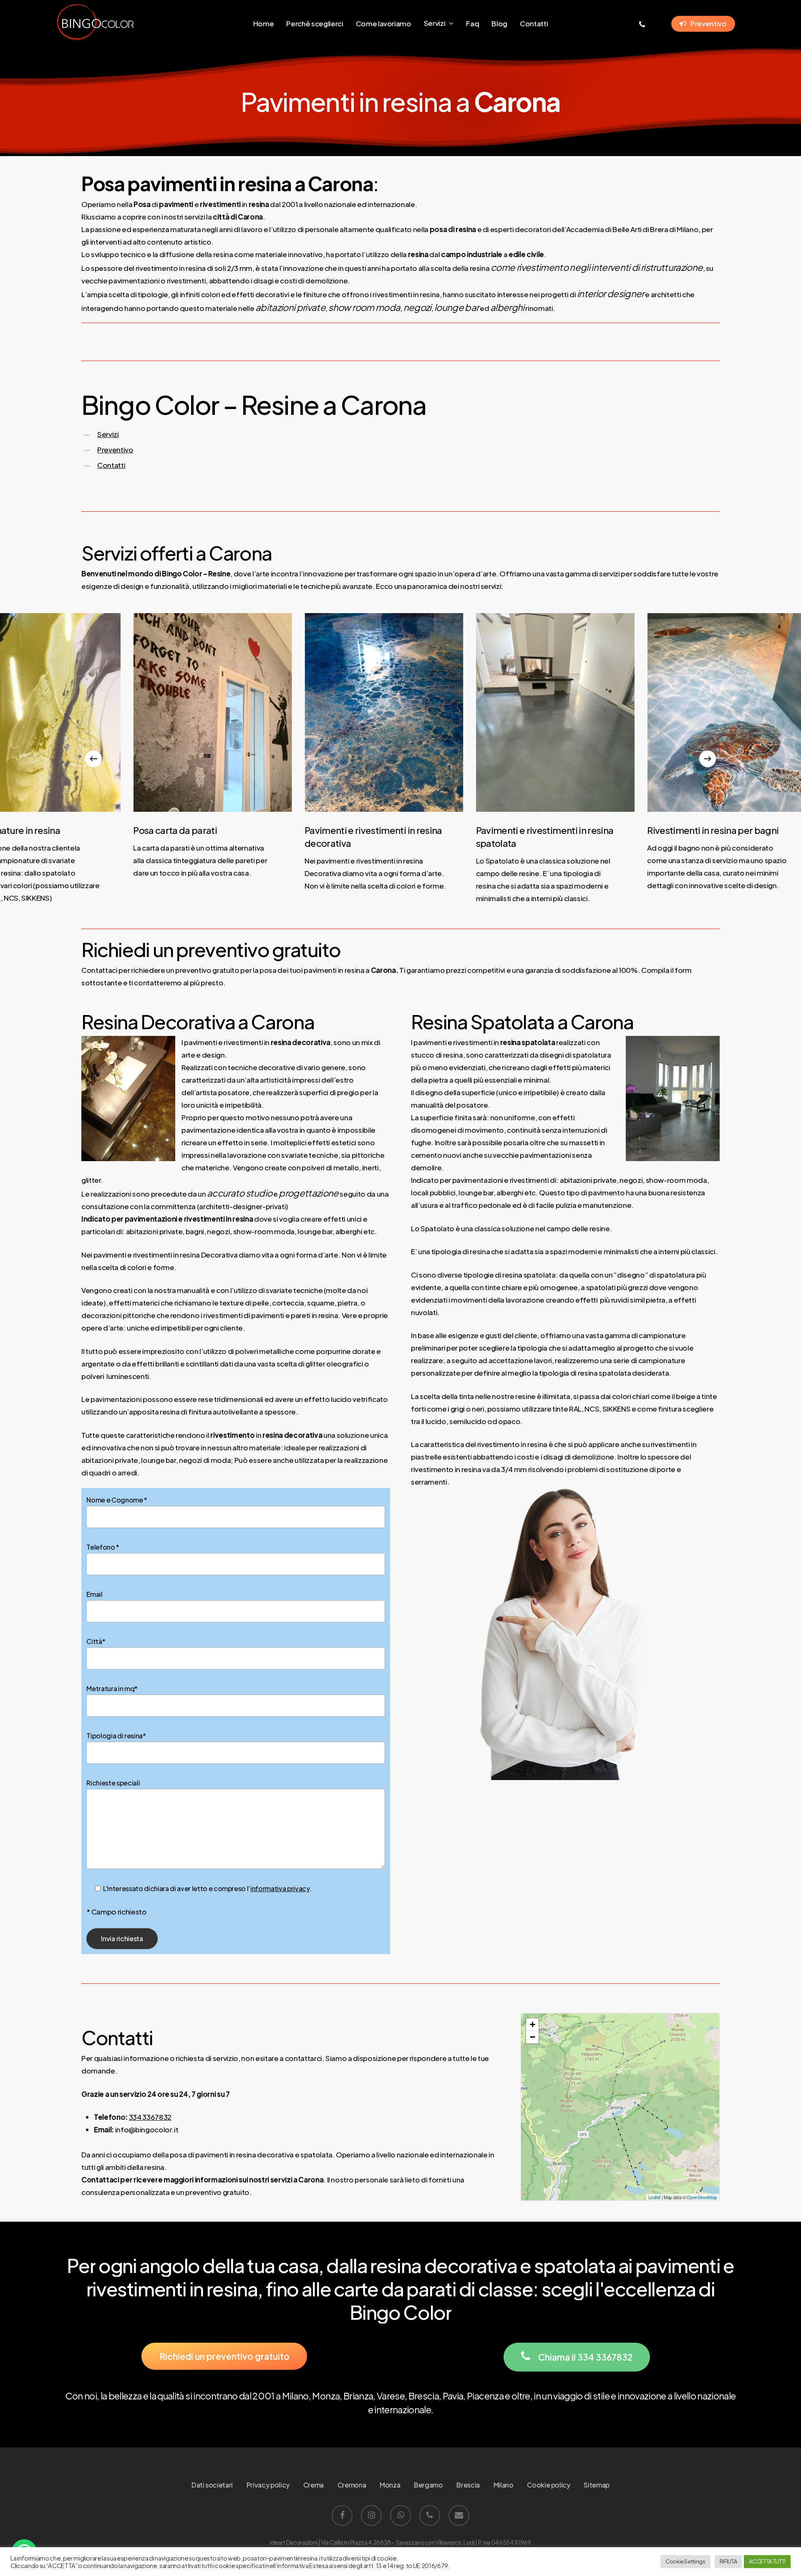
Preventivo (115, 450)
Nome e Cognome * (117, 1500)
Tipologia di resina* (116, 1736)
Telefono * (103, 1547)
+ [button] (533, 2024)
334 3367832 (150, 2117)
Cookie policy (549, 2485)
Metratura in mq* (112, 1688)
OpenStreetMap (702, 2197)
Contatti (111, 465)
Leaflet (655, 2197)
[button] (224, 2356)
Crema (314, 2485)
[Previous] (93, 759)
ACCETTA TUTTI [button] (767, 2561)
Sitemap (597, 2485)
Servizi (108, 434)
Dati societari (212, 2485)
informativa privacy (280, 1888)
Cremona (352, 2485)
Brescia (468, 2485)
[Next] (708, 759)
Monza (390, 2485)
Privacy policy (268, 2485)
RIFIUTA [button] (728, 2561)
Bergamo (428, 2485)
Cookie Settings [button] (685, 2561)
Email (94, 1594)
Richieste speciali (113, 1783)
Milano (504, 2485)
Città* (96, 1641)
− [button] (533, 2037)
